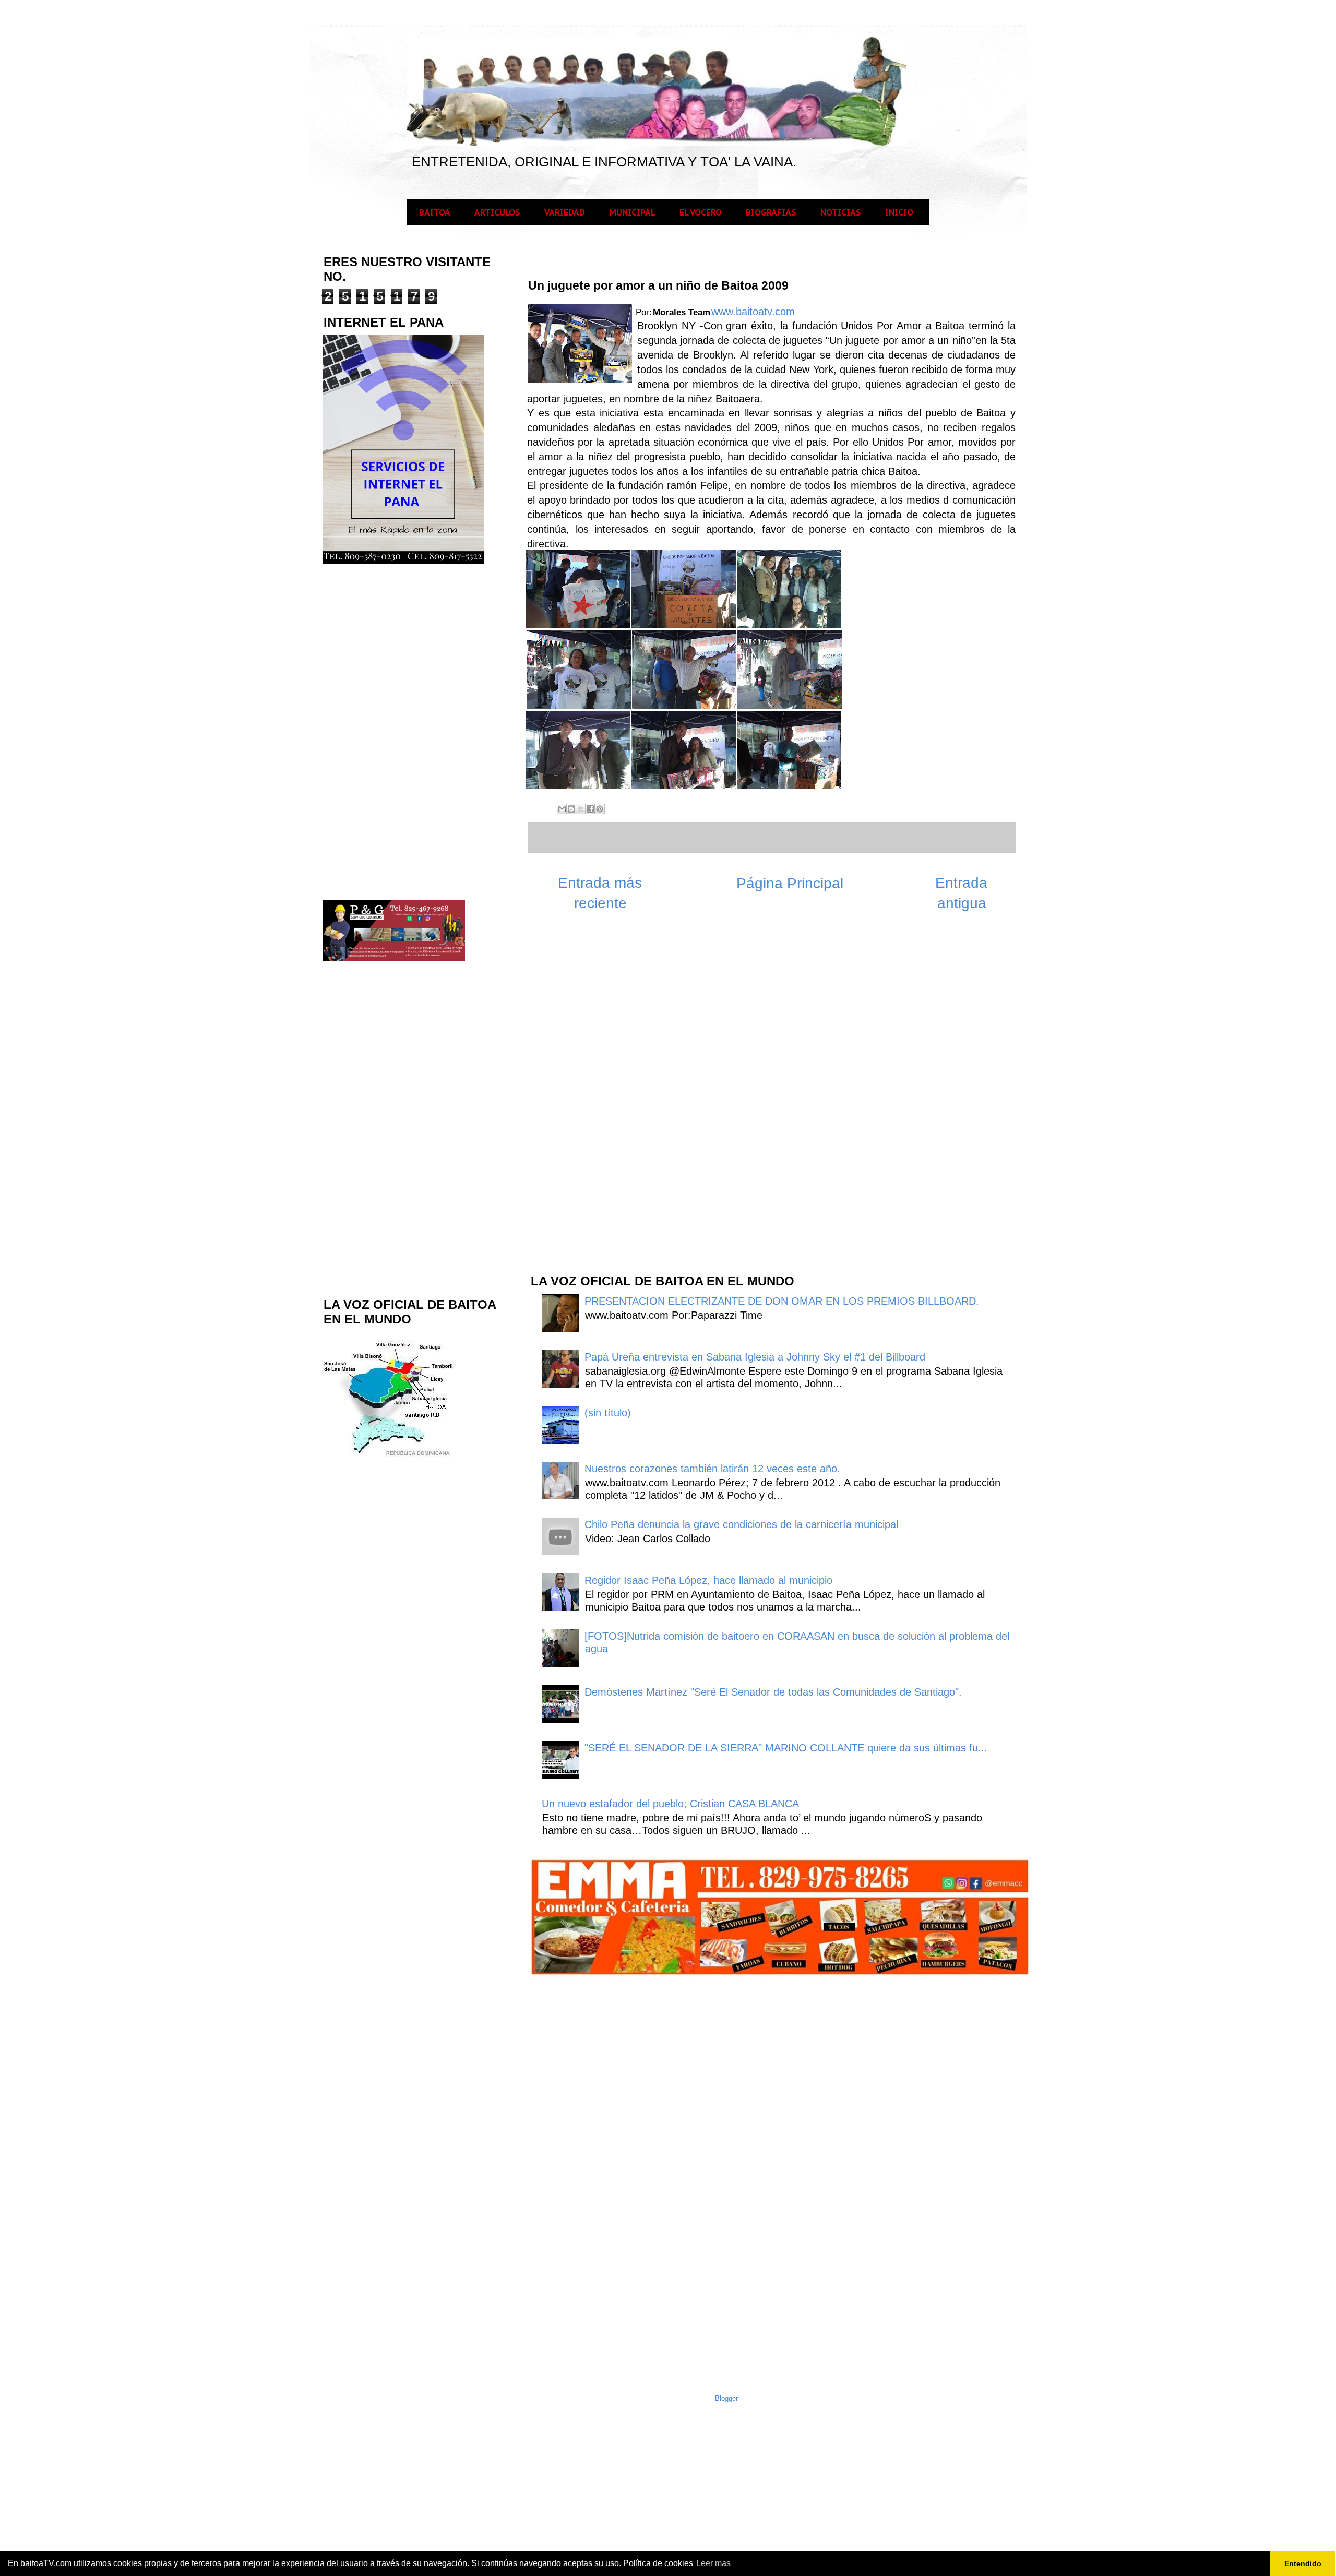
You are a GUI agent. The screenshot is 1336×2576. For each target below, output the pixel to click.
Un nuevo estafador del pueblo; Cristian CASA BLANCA (670, 1804)
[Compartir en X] (581, 809)
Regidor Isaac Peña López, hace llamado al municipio (708, 1580)
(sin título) (608, 1413)
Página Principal (790, 883)
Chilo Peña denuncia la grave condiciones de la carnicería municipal (741, 1524)
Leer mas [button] (713, 2563)
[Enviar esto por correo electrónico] (562, 809)
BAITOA (435, 212)
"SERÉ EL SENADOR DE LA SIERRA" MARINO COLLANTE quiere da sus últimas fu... (786, 1748)
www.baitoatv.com (753, 312)
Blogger (726, 2398)
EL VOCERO (701, 212)
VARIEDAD (565, 212)
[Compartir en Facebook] (590, 809)
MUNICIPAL (632, 212)
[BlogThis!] (571, 809)
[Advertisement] (607, 1098)
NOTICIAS (841, 212)
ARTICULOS (497, 212)
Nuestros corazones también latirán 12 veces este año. (712, 1469)
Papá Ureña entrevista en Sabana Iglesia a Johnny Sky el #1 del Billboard (755, 1357)
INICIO (899, 212)
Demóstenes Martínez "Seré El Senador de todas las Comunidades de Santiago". (773, 1692)
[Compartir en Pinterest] (600, 809)
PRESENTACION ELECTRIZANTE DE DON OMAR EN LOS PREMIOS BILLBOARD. (782, 1301)
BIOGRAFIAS (771, 212)
